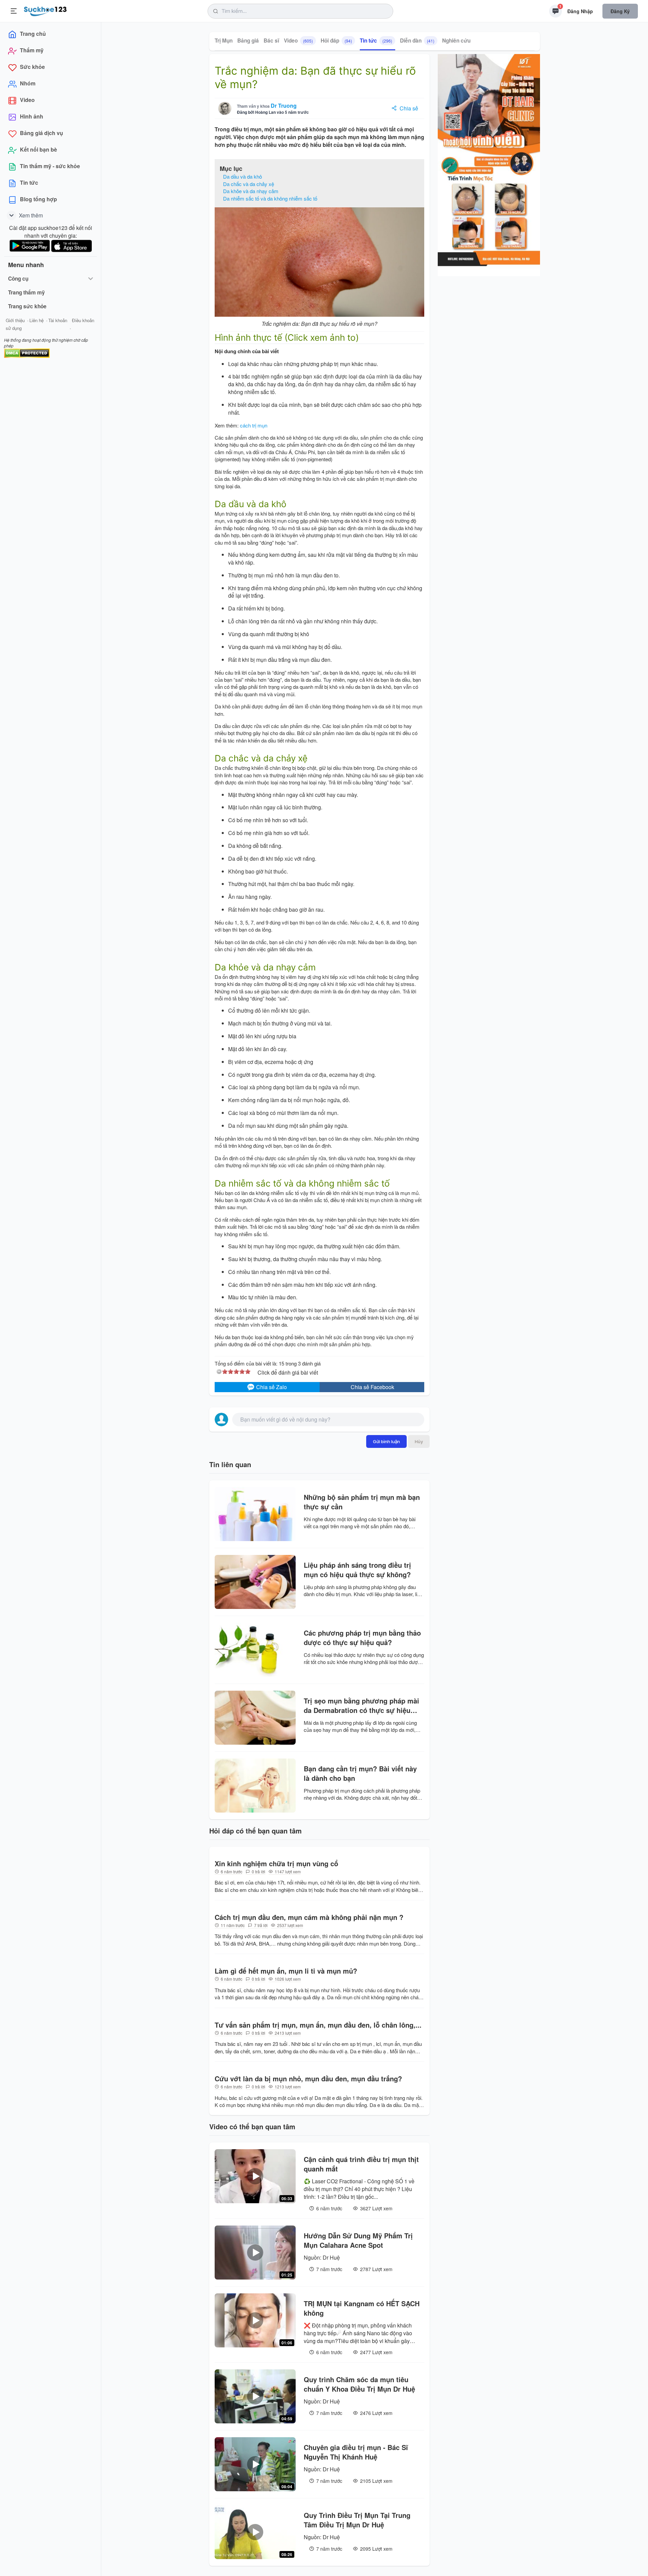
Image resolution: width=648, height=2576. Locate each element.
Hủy (419, 1441)
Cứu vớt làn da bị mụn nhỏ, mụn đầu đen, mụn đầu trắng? (308, 2079)
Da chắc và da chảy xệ (249, 184)
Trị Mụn (224, 41)
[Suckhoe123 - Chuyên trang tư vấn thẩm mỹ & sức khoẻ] (45, 10)
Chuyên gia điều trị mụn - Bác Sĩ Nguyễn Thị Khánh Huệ (356, 2452)
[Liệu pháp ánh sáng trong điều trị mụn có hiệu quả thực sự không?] (255, 1582)
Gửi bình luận (386, 1441)
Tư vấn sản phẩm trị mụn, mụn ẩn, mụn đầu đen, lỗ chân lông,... (318, 2025)
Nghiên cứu (456, 41)
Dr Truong (284, 106)
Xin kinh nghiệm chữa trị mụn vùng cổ (276, 1864)
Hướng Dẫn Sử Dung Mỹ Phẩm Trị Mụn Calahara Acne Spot (358, 2240)
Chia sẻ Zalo (271, 1387)
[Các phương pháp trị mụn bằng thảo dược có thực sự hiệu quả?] (255, 1650)
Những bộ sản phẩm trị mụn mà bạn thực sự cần (362, 1502)
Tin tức (376, 41)
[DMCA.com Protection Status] (27, 352)
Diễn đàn (417, 41)
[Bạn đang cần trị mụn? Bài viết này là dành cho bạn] (255, 1786)
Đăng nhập (580, 11)
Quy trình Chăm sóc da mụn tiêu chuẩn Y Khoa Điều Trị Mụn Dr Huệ (359, 2384)
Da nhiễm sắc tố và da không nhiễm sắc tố (270, 198)
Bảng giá (248, 41)
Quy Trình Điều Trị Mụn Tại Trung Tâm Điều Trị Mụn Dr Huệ (357, 2520)
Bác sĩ (271, 41)
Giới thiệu (15, 320)
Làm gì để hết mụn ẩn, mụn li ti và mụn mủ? (286, 1971)
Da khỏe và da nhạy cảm (251, 191)
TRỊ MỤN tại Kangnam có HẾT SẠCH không (362, 2308)
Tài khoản (58, 320)
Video (298, 41)
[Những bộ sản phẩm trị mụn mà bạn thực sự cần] (255, 1514)
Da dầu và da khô (242, 176)
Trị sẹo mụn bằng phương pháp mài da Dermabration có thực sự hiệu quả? (361, 1706)
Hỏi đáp (336, 41)
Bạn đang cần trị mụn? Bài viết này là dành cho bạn (360, 1773)
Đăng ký (620, 11)
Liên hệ (36, 320)
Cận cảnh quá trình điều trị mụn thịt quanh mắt (361, 2164)
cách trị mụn (254, 425)
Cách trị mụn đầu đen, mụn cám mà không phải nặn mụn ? (309, 1917)
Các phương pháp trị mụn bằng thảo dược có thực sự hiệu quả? (362, 1638)
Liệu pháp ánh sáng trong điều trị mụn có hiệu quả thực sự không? (357, 1570)
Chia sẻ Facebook (372, 1387)
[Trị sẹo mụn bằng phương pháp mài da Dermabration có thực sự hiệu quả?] (255, 1718)
